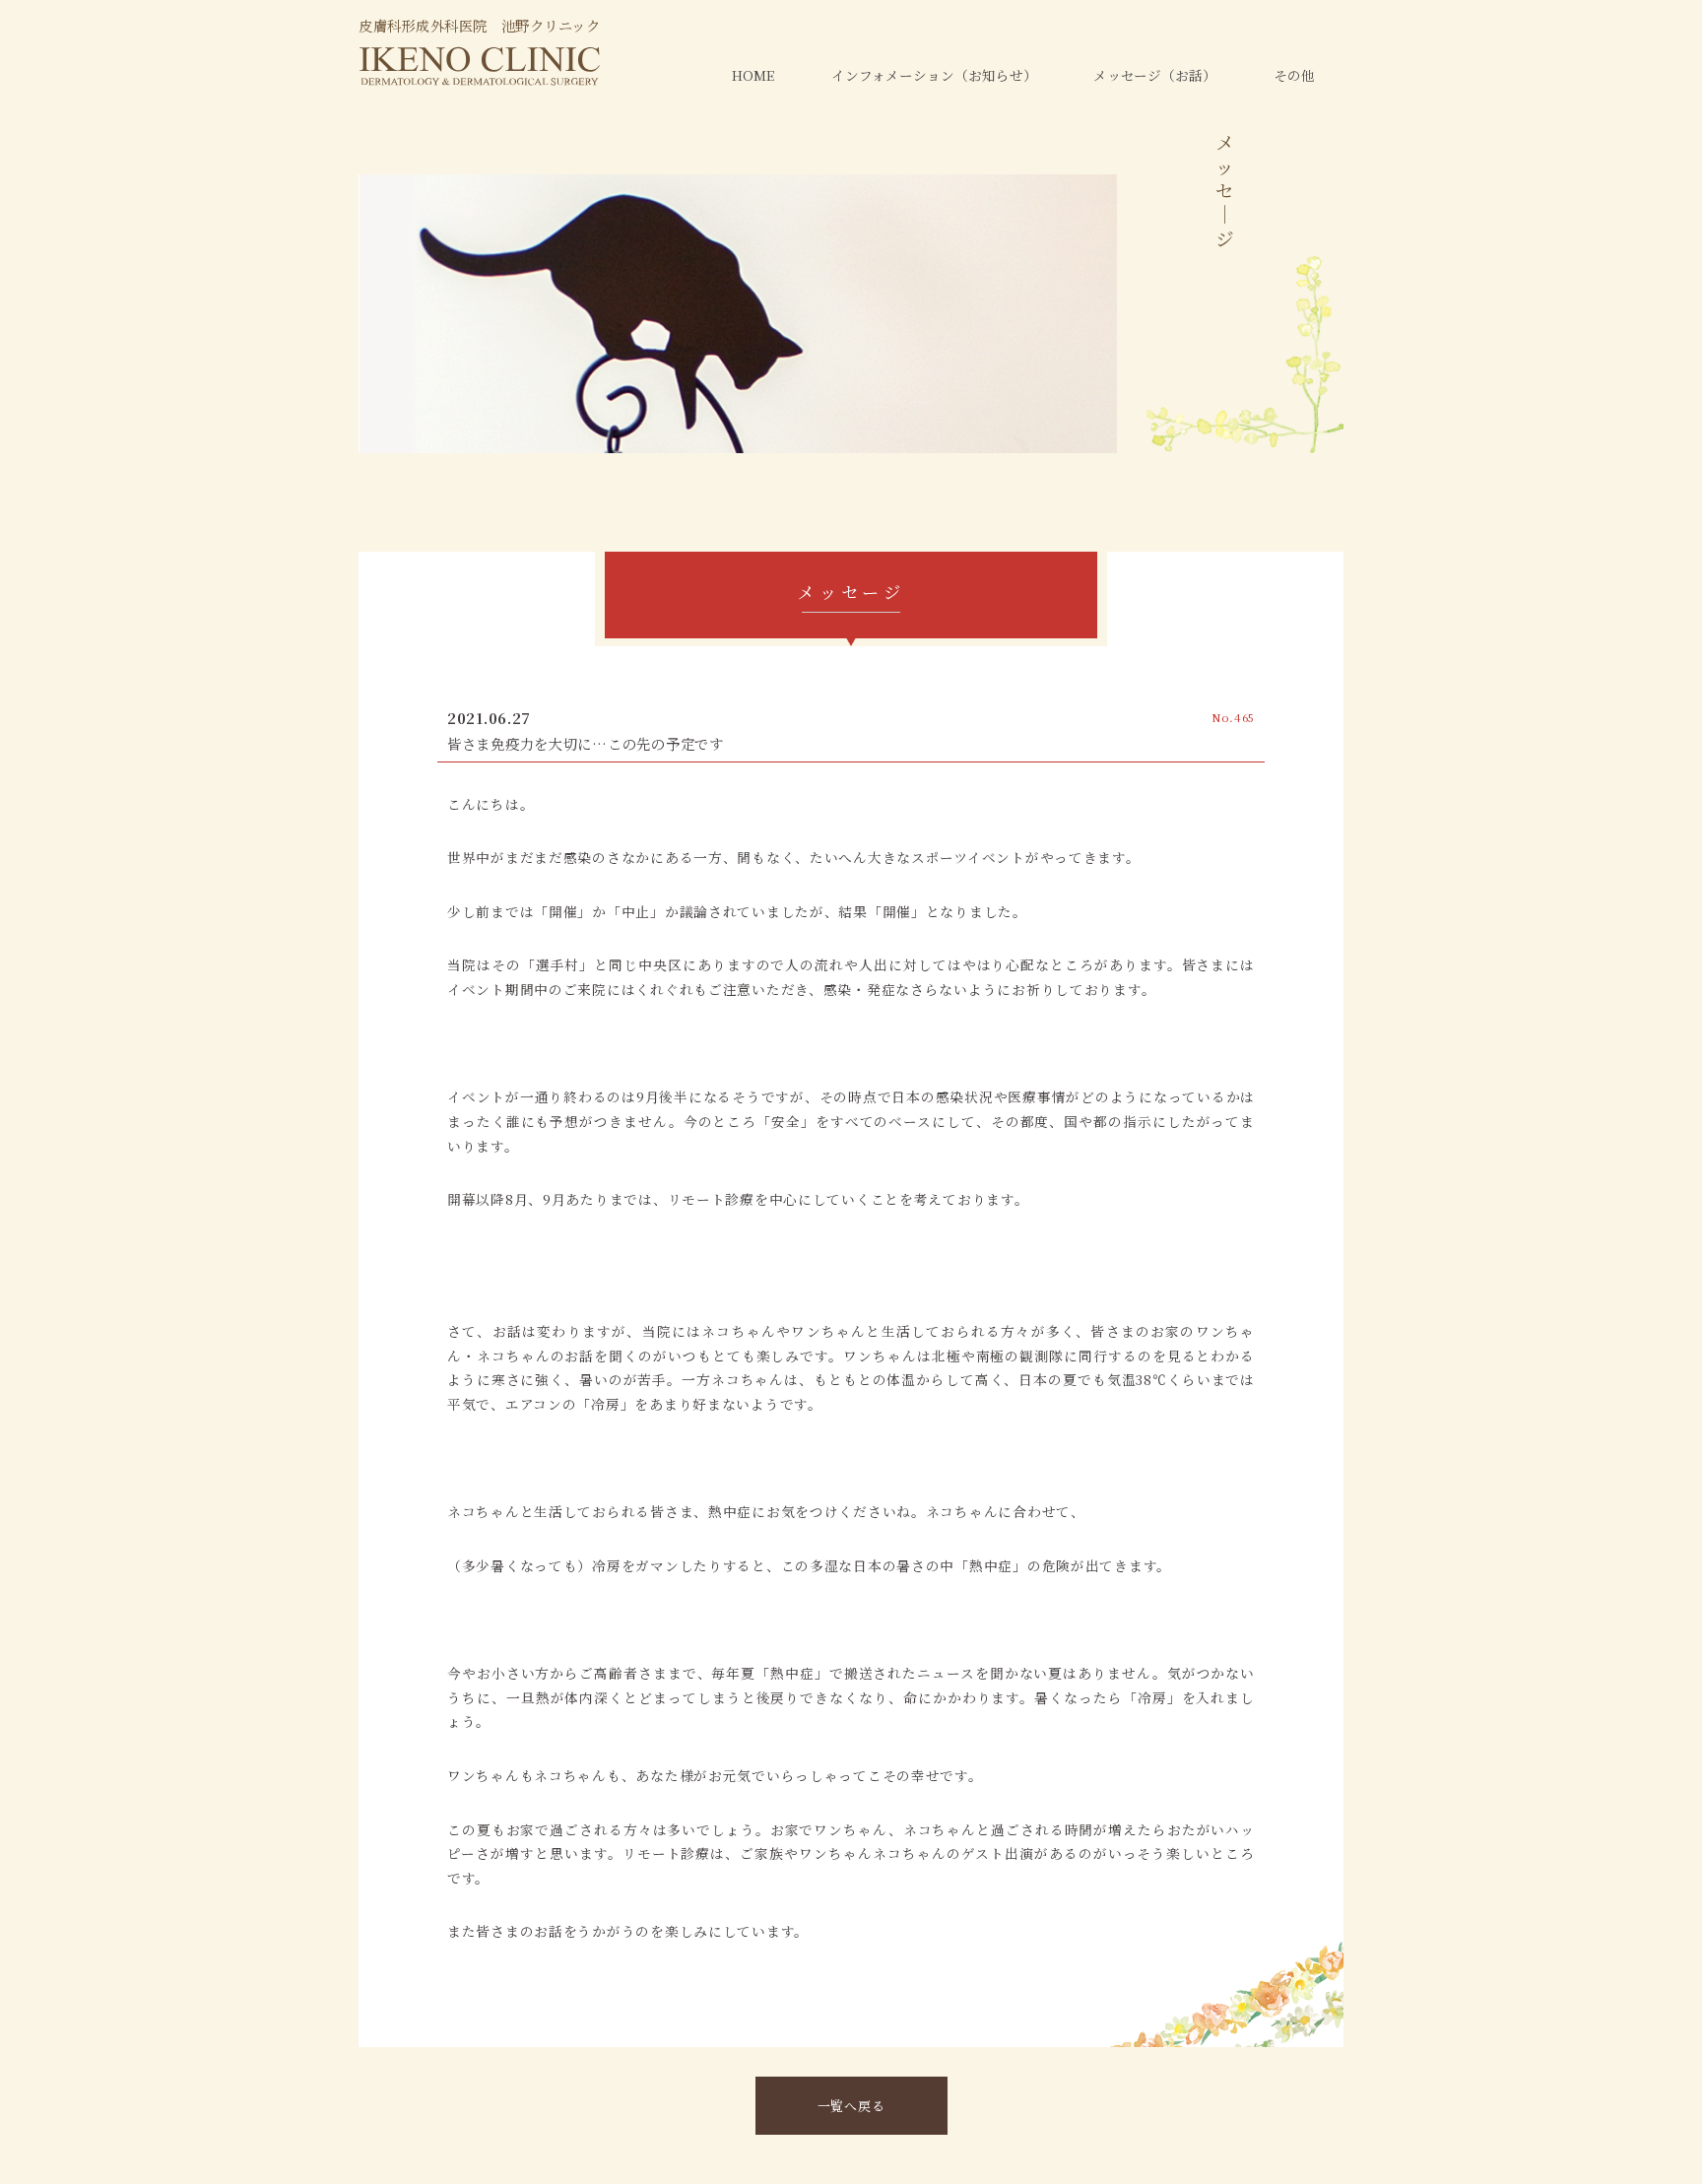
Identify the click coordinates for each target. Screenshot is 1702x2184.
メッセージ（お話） (1155, 75)
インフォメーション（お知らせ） (934, 75)
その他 (1294, 75)
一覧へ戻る (851, 2106)
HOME (753, 75)
